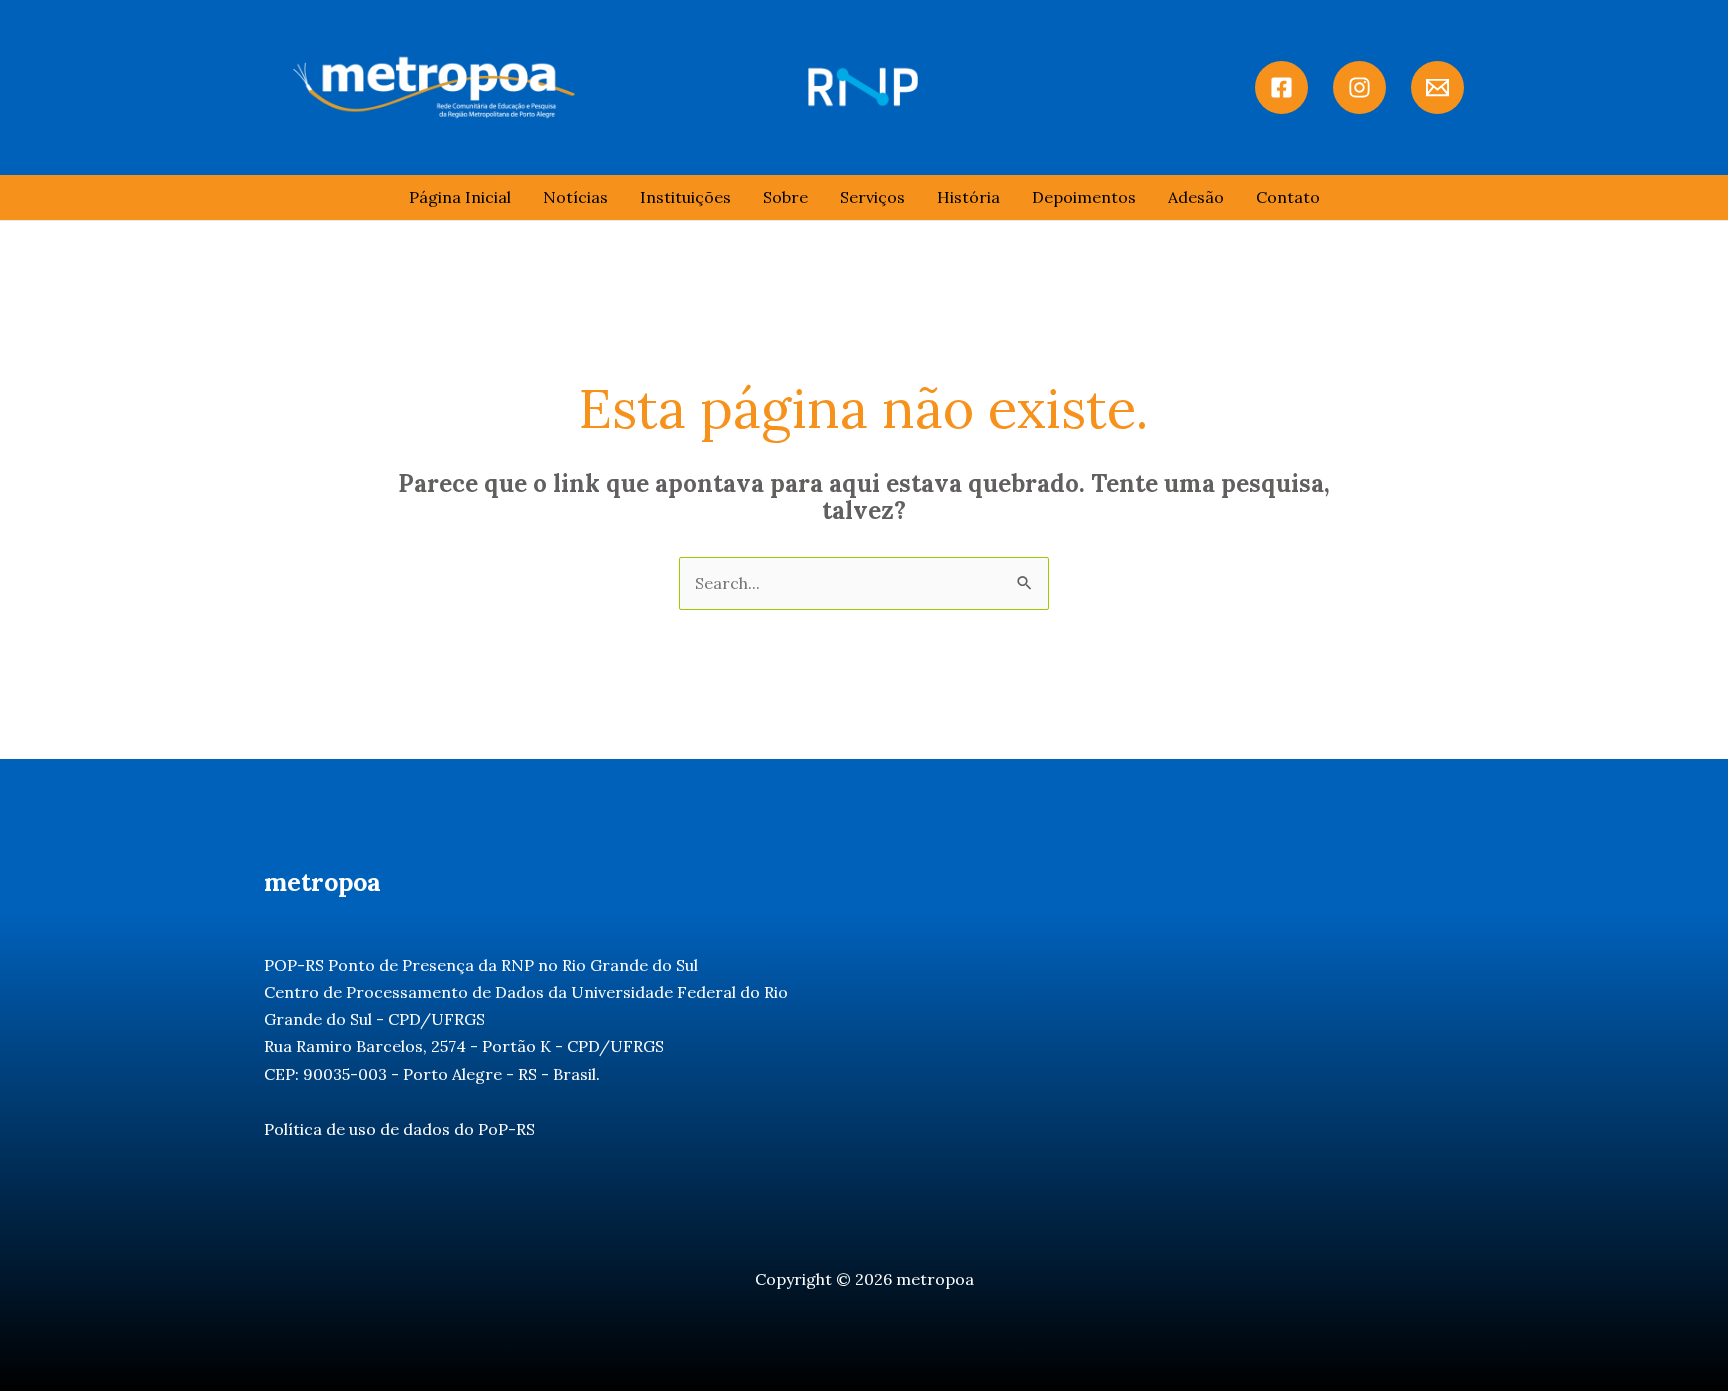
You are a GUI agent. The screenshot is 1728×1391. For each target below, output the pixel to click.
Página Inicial (460, 197)
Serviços (872, 197)
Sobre (785, 197)
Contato (1288, 197)
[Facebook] (1281, 87)
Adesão (1196, 197)
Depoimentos (1084, 197)
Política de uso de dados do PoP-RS (399, 1129)
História (968, 197)
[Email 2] (1437, 87)
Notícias (575, 197)
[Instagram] (1359, 87)
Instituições (685, 197)
